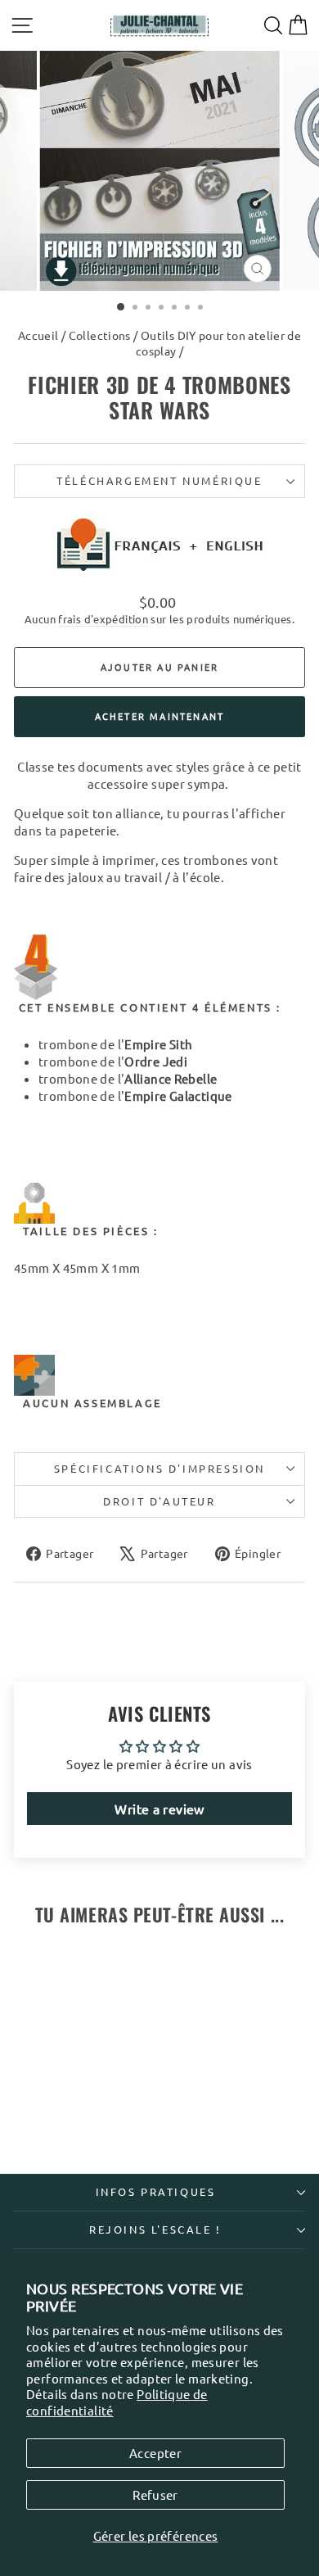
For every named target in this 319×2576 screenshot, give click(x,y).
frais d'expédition (103, 619)
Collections (100, 335)
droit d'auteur (159, 1501)
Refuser (155, 2495)
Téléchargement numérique (159, 480)
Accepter (155, 2453)
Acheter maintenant (160, 716)
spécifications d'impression (159, 1468)
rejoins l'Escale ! (155, 2229)
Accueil (38, 335)
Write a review (159, 1809)
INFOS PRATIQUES (156, 2191)
